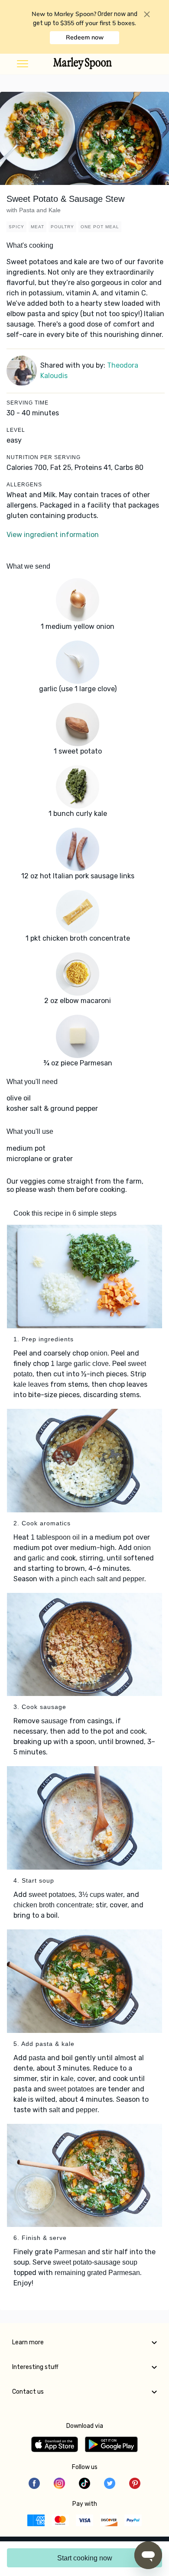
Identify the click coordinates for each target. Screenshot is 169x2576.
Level (16, 430)
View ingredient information (53, 535)
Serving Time (28, 403)
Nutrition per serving (44, 457)
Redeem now (85, 37)
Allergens (24, 485)
